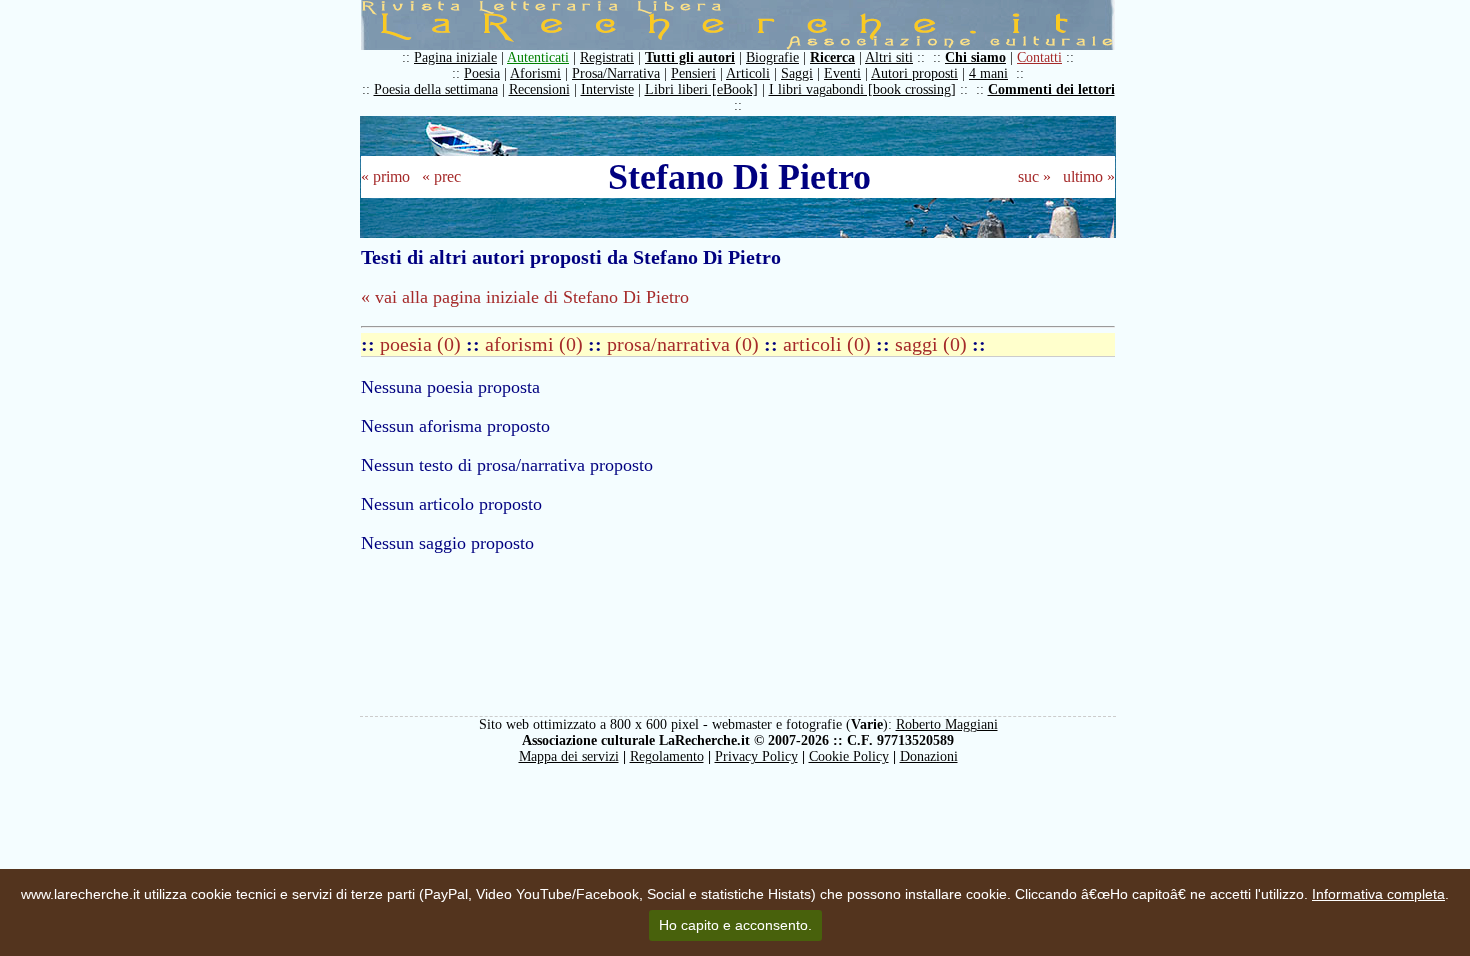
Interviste (607, 89)
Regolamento (667, 756)
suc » (1034, 176)
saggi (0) (933, 344)
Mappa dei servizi (569, 756)
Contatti (1039, 57)
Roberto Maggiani (947, 724)
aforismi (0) (536, 344)
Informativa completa (1378, 894)
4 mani (988, 73)
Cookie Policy (849, 756)
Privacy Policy (756, 756)
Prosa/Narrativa (616, 73)
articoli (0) (829, 344)
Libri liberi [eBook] (701, 89)
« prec (441, 176)
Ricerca (832, 57)
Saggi (797, 73)
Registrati (607, 57)
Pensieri (693, 73)
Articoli (748, 73)
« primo (385, 176)
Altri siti (889, 57)
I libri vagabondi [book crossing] (862, 89)
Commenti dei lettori (1051, 89)
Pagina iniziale (455, 57)
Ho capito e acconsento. (735, 925)
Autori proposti (914, 73)
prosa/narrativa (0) (685, 344)
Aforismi (535, 73)
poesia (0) (423, 344)
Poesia (482, 73)
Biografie (772, 57)
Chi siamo (975, 57)
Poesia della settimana (436, 89)
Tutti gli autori (690, 57)
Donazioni (929, 756)
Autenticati (538, 57)
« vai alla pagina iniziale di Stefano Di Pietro (525, 297)
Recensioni (539, 89)
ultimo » (1089, 176)
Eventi (842, 73)
